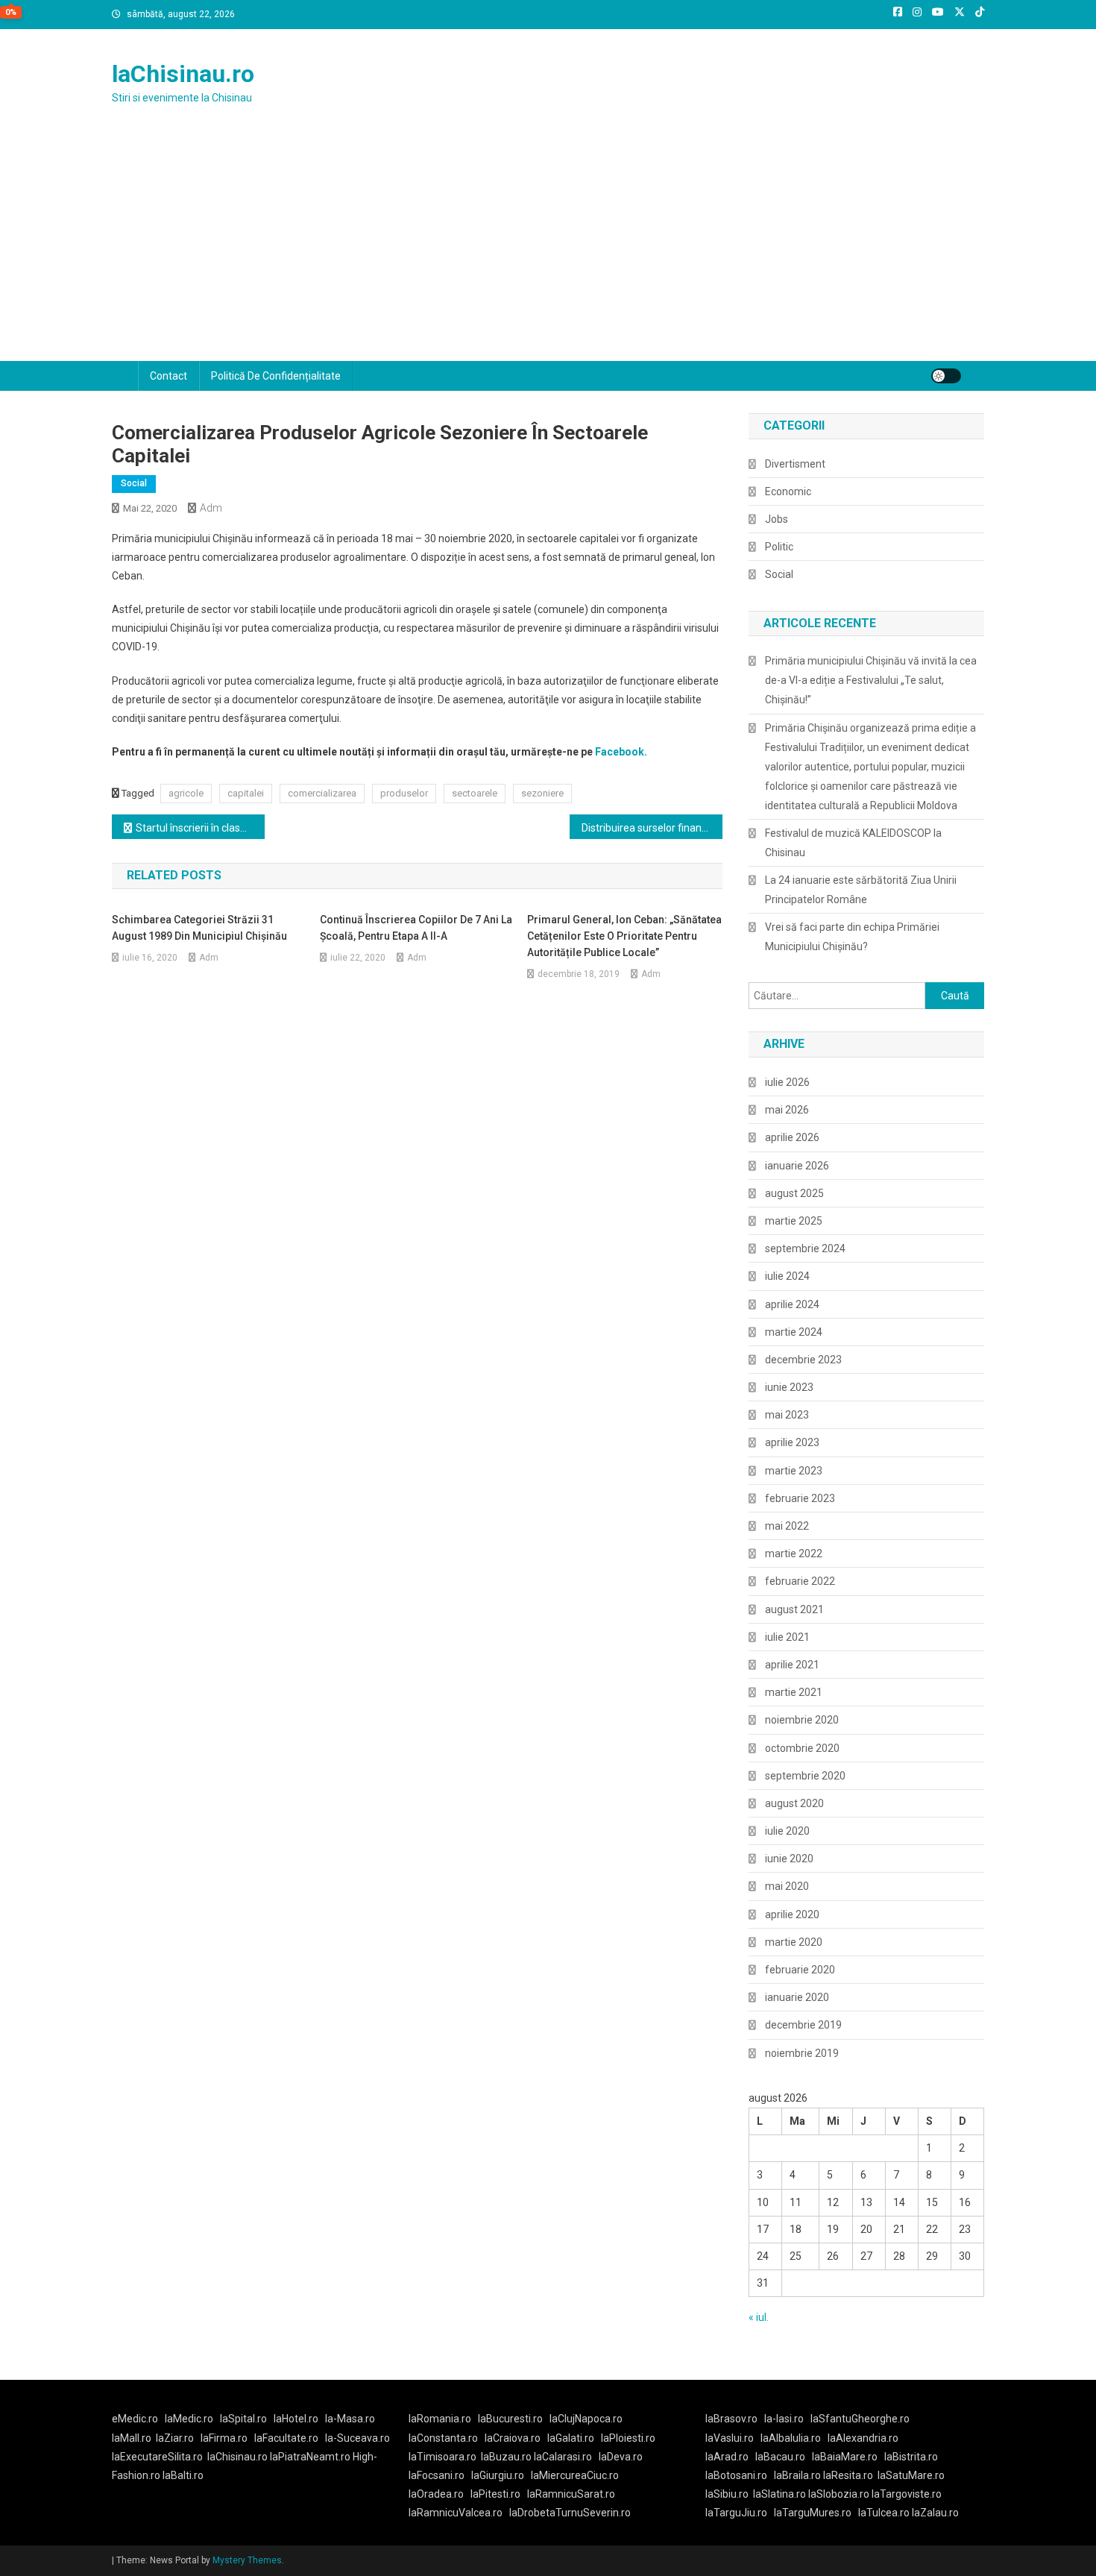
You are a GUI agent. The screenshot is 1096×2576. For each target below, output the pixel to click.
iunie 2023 (789, 1387)
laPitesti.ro (495, 2494)
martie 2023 (794, 1471)
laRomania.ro (440, 2419)
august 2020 (794, 1803)
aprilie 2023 (792, 1442)
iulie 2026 (787, 1082)
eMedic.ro (135, 2419)
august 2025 (794, 1193)
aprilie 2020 (792, 1914)
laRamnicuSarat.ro (571, 2494)
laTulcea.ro (885, 2513)
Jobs (777, 519)
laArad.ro (727, 2457)
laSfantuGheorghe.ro (860, 2419)
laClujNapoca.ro (586, 2419)
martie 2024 (794, 1332)
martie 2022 (794, 1554)
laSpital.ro (243, 2419)
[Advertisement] (548, 249)
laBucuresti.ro (510, 2419)
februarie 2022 (800, 1581)
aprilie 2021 (792, 1665)
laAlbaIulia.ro (791, 2438)
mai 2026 (787, 1110)
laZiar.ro (175, 2438)
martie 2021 (794, 1692)
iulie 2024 (787, 1276)
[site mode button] (946, 376)
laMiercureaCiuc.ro (575, 2475)
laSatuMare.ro (911, 2475)
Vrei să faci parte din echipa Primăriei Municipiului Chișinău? (852, 937)
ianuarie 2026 (797, 1166)
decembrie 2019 (803, 2025)
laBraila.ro (797, 2475)
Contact (169, 376)
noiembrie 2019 (802, 2053)
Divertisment (795, 464)
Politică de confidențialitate (276, 376)
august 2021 (794, 1609)
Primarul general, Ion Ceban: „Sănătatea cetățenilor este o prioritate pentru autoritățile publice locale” (624, 936)
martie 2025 (794, 1221)
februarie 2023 (800, 1498)
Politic (779, 547)
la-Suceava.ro (358, 2438)
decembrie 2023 (803, 1360)
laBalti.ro (183, 2475)
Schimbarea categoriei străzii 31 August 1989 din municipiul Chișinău (199, 928)
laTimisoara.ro (443, 2457)
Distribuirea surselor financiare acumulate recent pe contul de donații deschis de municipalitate (652, 828)
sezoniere (542, 793)
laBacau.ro (780, 2457)
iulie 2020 (787, 1831)
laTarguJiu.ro (740, 2513)
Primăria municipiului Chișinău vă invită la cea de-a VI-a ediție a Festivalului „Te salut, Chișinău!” (871, 680)
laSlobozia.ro (839, 2494)
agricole (186, 793)
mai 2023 (787, 1415)
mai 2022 (787, 1526)
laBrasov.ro (731, 2419)
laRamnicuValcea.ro (456, 2513)
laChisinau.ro (183, 74)
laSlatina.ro (780, 2494)
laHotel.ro (296, 2419)
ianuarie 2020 (797, 1997)
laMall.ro (132, 2438)
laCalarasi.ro (563, 2457)
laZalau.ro (935, 2513)
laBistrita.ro (911, 2457)
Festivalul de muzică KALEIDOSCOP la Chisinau (853, 843)
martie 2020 (794, 1942)
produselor (404, 793)
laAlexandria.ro (863, 2438)
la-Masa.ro (350, 2419)
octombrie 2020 (802, 1748)
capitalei (246, 793)
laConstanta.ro (443, 2438)
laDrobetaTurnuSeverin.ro (570, 2513)
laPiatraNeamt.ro (310, 2457)
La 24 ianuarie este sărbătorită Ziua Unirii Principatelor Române (861, 890)
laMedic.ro (190, 2419)
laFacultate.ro (286, 2438)
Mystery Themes (247, 2560)
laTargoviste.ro (907, 2494)
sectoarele (475, 793)
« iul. (759, 2317)
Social (134, 483)
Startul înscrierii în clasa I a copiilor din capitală (200, 828)
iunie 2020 (789, 1859)
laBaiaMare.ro (845, 2457)
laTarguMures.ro (813, 2513)
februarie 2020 (800, 1970)
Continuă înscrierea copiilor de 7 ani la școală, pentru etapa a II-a (416, 928)
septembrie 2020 (805, 1776)
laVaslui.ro (733, 2438)
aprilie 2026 (792, 1137)
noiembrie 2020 (802, 1720)
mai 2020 (787, 1886)
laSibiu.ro (727, 2494)
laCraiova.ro (513, 2438)
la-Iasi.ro (784, 2419)
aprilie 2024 (792, 1304)
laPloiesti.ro (628, 2438)
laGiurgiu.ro (501, 2475)
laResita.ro (848, 2475)
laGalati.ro (571, 2438)
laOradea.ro (436, 2494)
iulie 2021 (787, 1637)
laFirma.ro (224, 2438)
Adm (211, 508)
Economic (788, 491)
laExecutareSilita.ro (157, 2457)
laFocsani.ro (437, 2475)
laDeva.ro (621, 2457)
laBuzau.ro (507, 2457)
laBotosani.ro (736, 2475)
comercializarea (322, 793)
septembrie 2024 (805, 1248)
